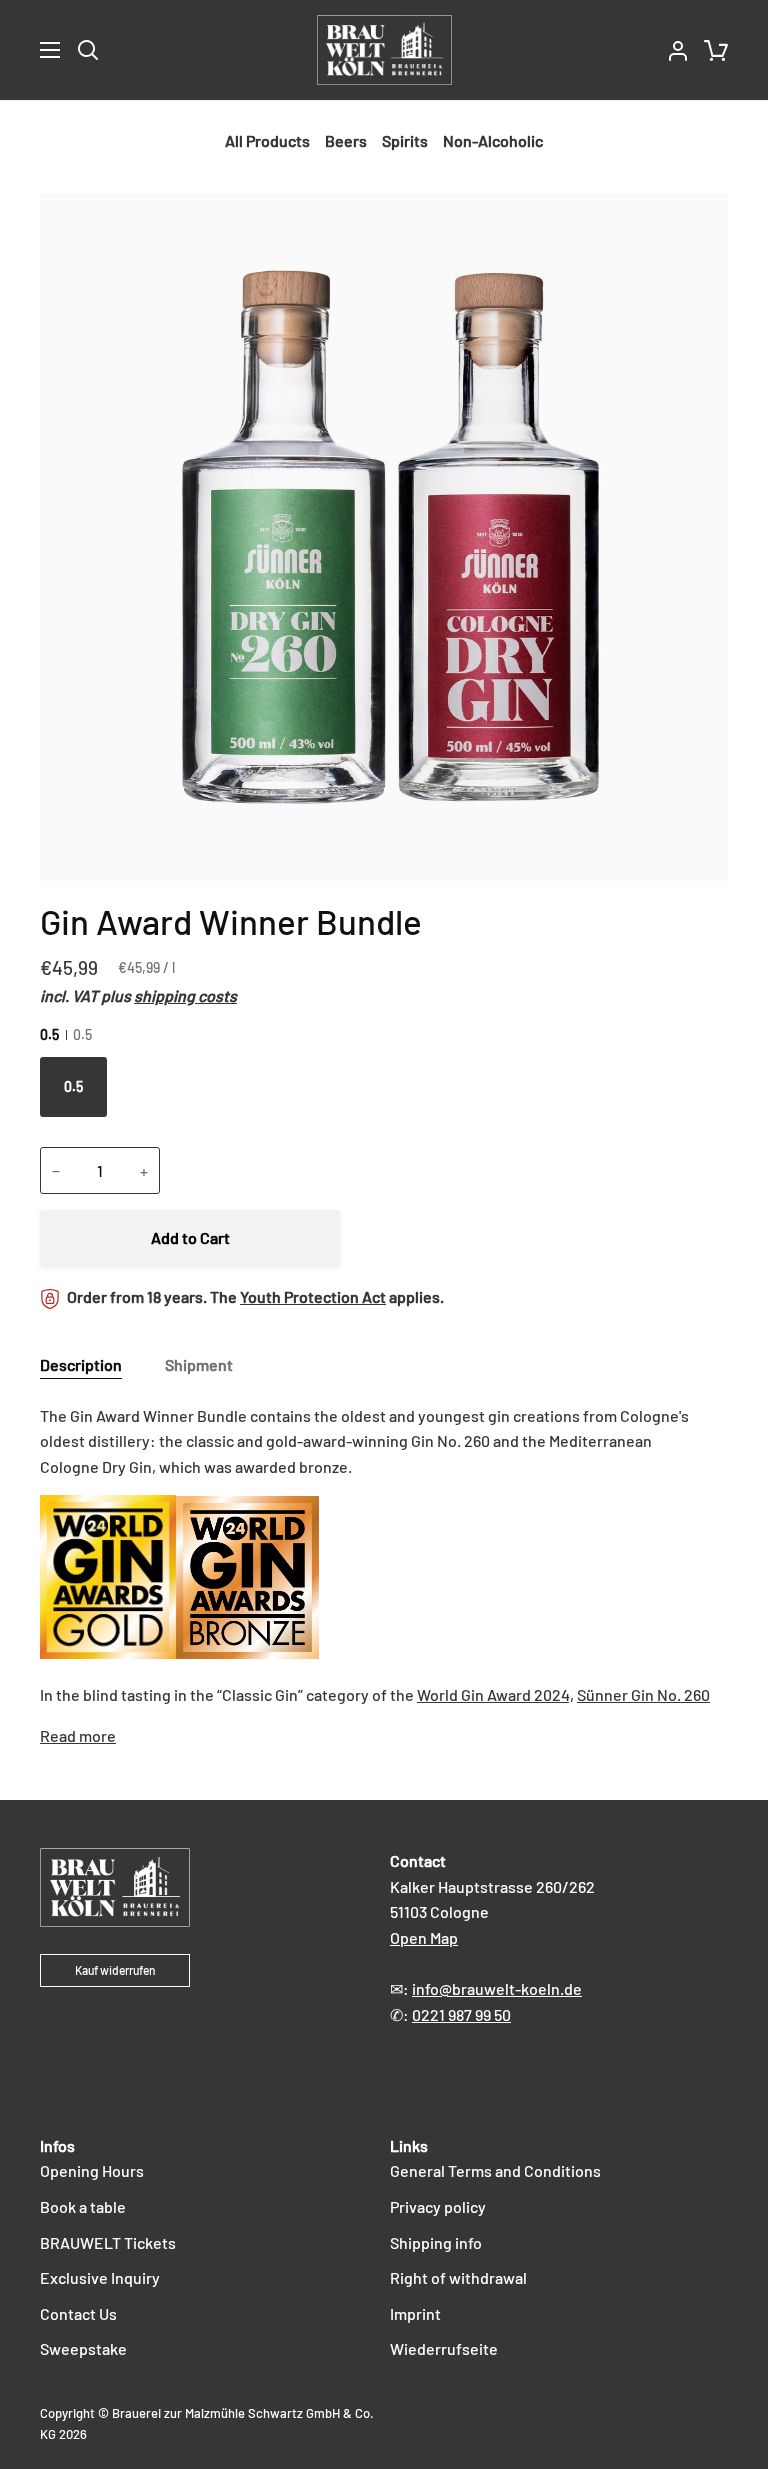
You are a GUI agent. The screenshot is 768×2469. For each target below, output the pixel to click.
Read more (78, 1735)
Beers (346, 140)
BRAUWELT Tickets (108, 2242)
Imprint (415, 2313)
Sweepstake (83, 2348)
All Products (267, 140)
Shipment (199, 1364)
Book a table (83, 2206)
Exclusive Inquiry (100, 2277)
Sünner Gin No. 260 (643, 1694)
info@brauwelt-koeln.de (497, 1988)
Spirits (405, 140)
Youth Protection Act (313, 1296)
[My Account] (670, 50)
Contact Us (78, 2313)
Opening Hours (92, 2170)
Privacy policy (438, 2206)
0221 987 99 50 (461, 2014)
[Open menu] (31, 50)
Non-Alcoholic (493, 140)
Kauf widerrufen (115, 1970)
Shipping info (436, 2242)
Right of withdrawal (458, 2277)
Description (81, 1364)
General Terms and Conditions (495, 2170)
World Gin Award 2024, (495, 1694)
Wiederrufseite (444, 2348)
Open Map (424, 1937)
